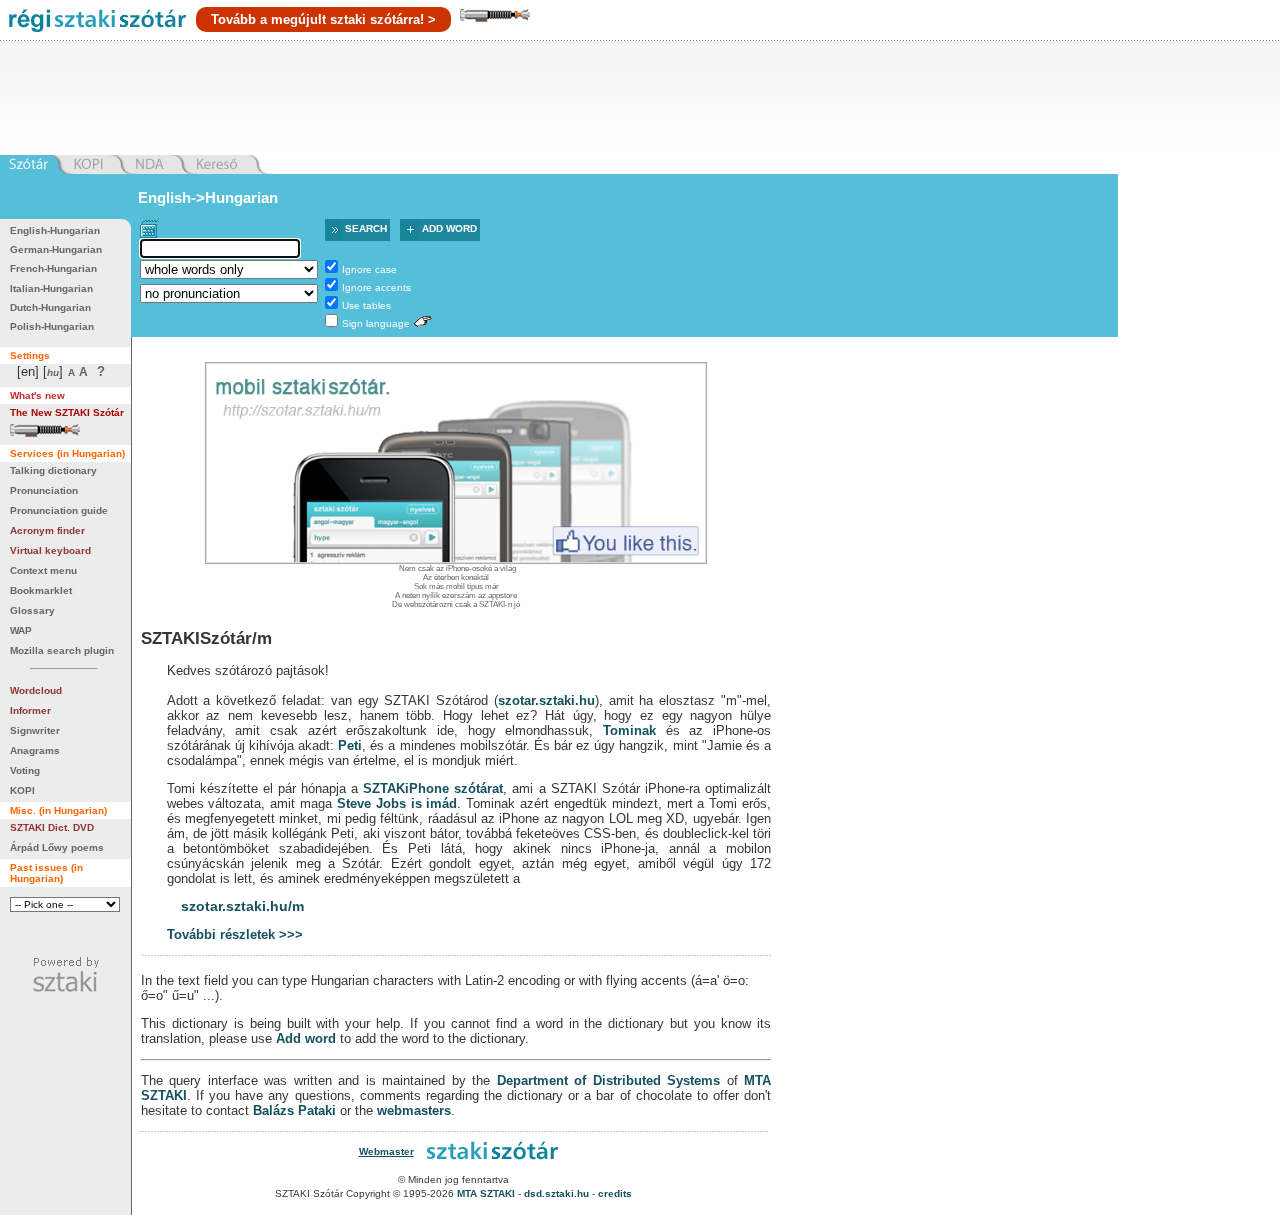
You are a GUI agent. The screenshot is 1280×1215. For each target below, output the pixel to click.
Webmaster (386, 1151)
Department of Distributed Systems (608, 1080)
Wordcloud (36, 690)
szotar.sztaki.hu (546, 700)
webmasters (414, 1110)
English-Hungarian (55, 230)
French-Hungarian (53, 268)
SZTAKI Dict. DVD (52, 827)
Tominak (629, 730)
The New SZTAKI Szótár (67, 412)
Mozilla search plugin (62, 650)
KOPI (22, 790)
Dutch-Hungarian (50, 307)
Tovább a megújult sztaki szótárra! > (323, 19)
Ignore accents (376, 287)
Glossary (32, 610)
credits (615, 1193)
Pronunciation (44, 490)
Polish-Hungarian (52, 326)
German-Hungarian (56, 249)
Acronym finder (47, 530)
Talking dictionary (53, 470)
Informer (30, 710)
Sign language (376, 323)
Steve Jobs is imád (397, 803)
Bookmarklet (41, 590)
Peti (350, 745)
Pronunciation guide (59, 510)
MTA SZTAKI (486, 1193)
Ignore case (369, 269)
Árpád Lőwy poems (57, 847)
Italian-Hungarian (51, 288)
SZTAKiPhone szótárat (433, 788)
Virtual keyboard (50, 550)
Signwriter (35, 730)
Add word (449, 228)
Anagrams (35, 750)
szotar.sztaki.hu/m (242, 906)
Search (366, 228)
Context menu (43, 570)
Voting (25, 770)
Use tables (366, 305)
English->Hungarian (208, 197)
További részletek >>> (235, 934)
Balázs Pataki (294, 1110)
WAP (21, 630)
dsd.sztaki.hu (556, 1193)
